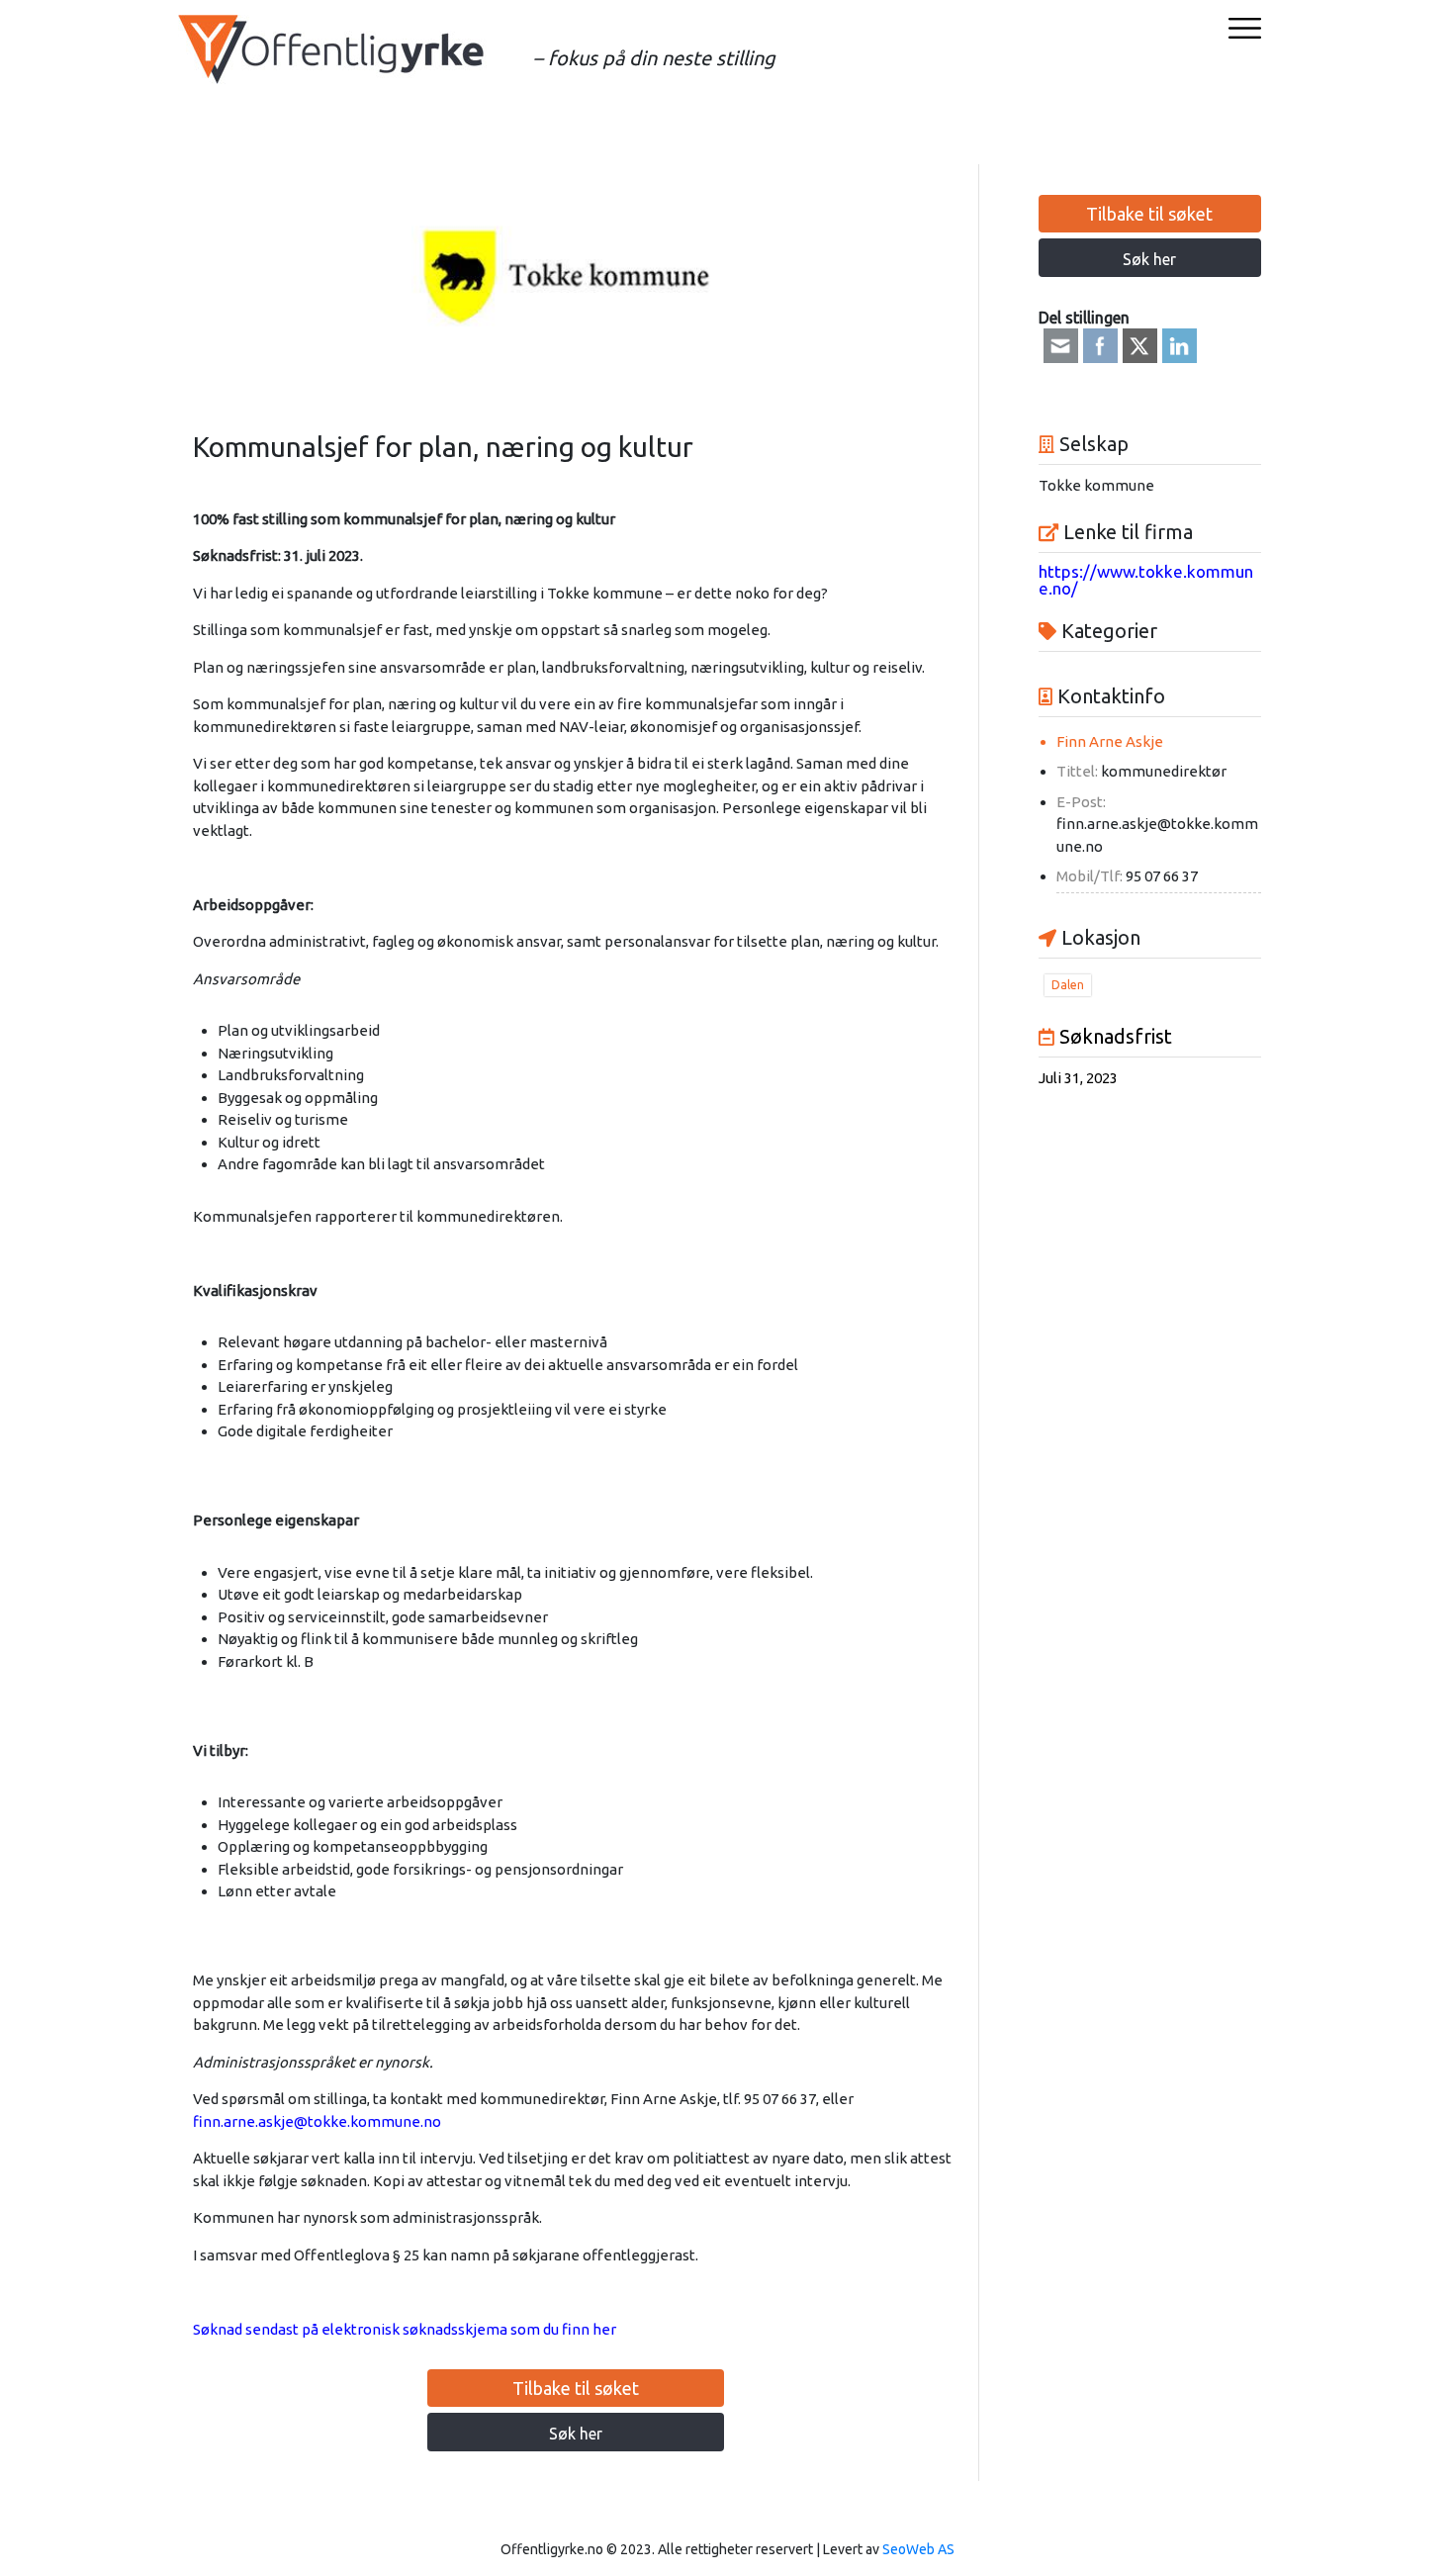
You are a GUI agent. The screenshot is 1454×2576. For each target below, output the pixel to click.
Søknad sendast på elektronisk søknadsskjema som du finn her (405, 2329)
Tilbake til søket (576, 2388)
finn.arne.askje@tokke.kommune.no (317, 2121)
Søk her (576, 2434)
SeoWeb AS (918, 2549)
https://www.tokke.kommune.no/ (1146, 580)
